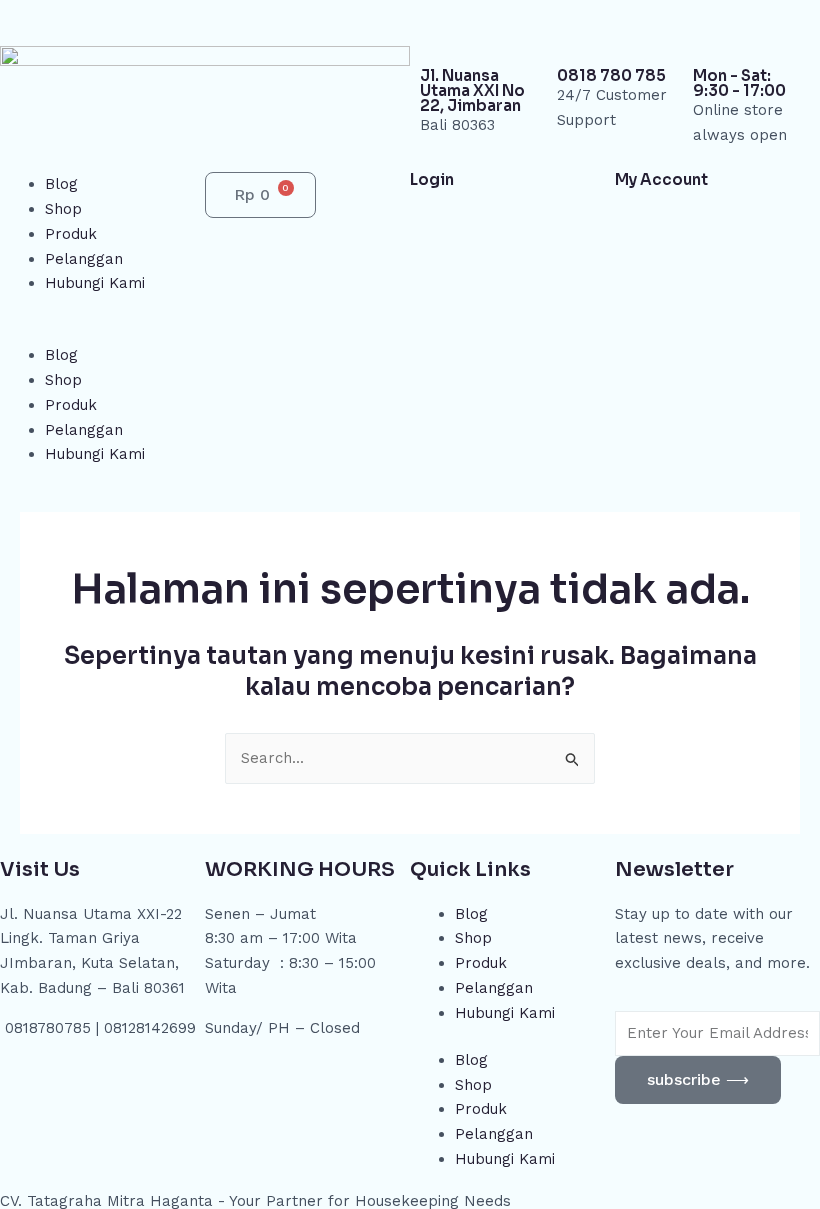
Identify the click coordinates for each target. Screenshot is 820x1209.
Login (432, 179)
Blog (61, 184)
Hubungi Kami (95, 283)
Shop (63, 209)
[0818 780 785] (582, 35)
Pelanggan (84, 259)
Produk (71, 234)
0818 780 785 (611, 75)
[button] (102, 331)
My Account (661, 179)
